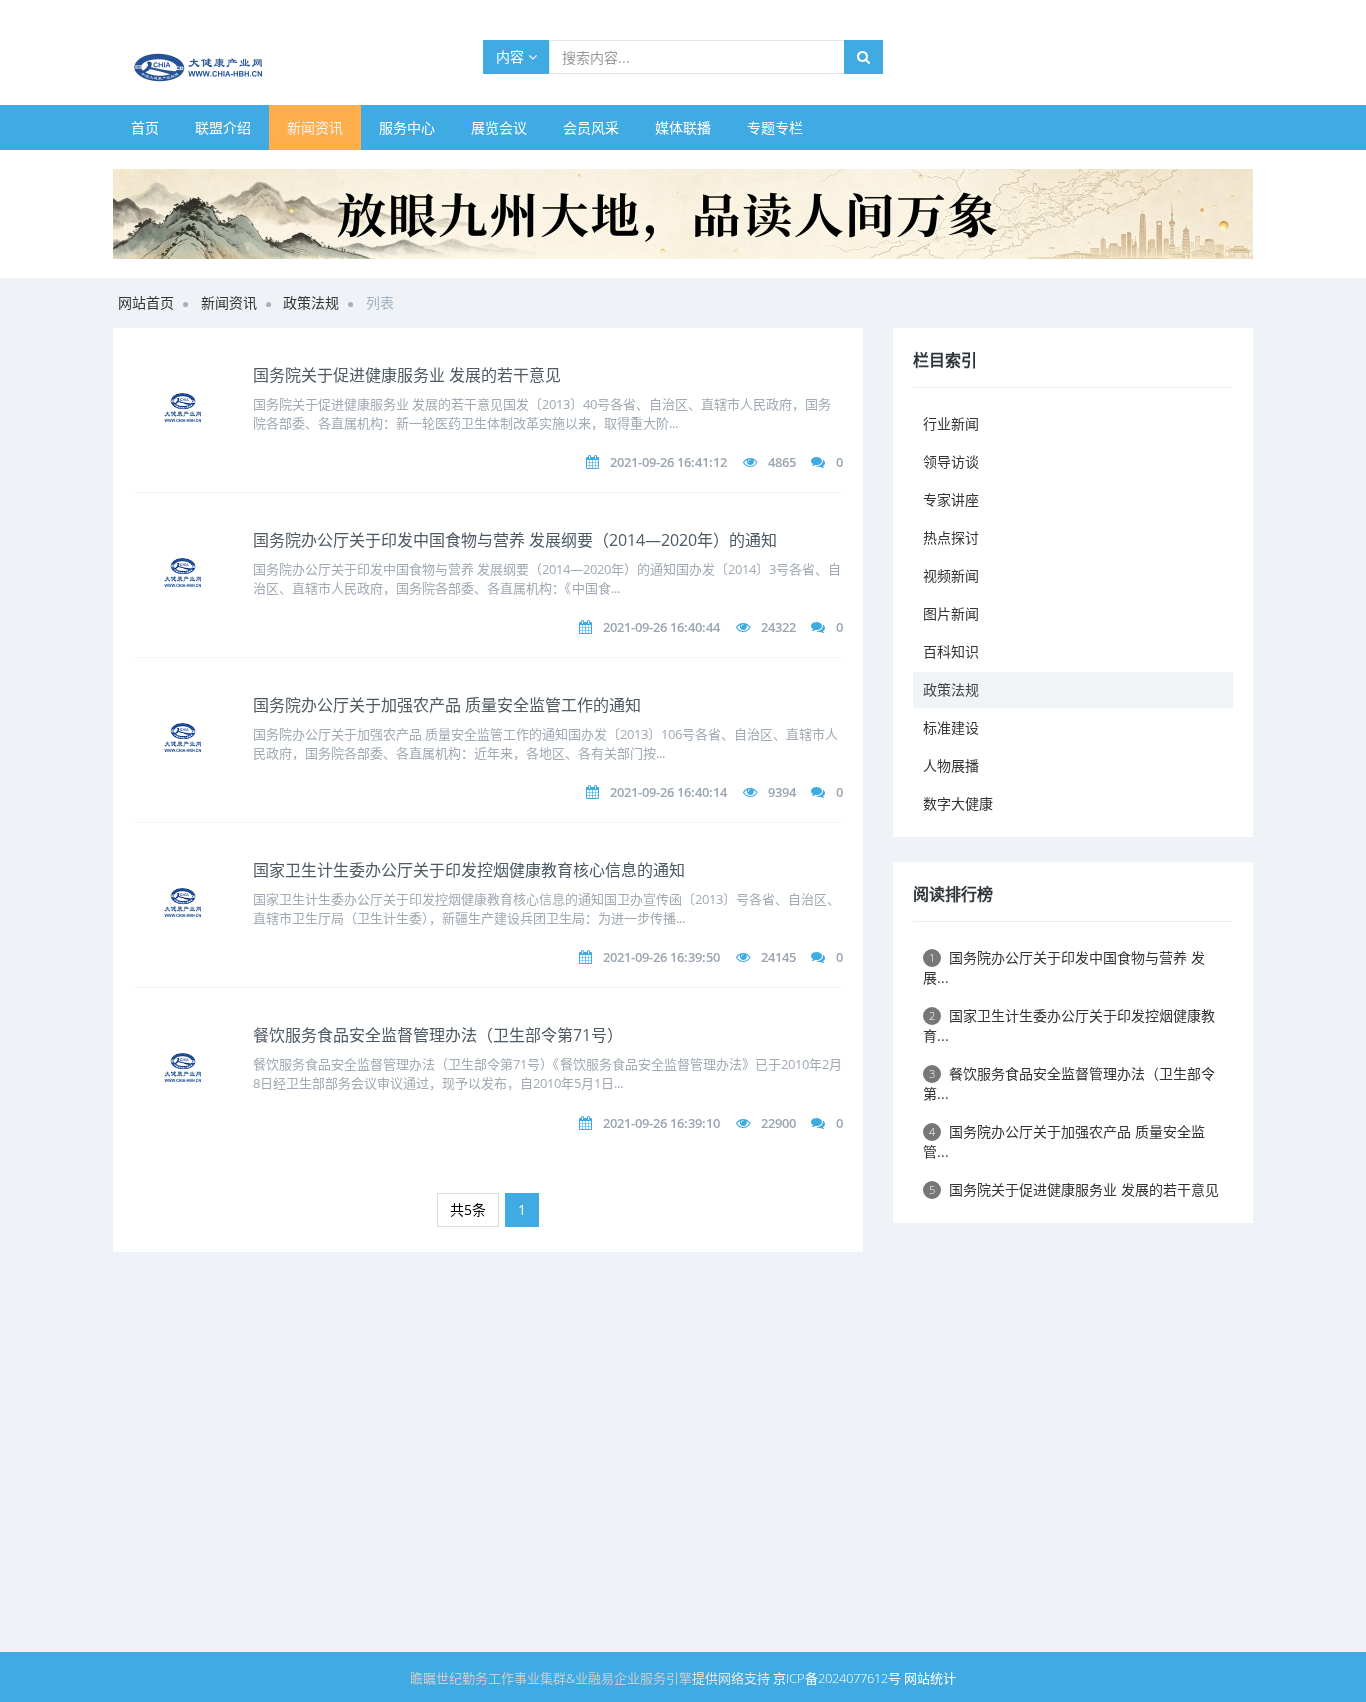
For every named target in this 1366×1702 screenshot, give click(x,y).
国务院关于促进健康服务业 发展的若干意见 (407, 375)
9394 (782, 792)
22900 (778, 1123)
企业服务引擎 (653, 1678)
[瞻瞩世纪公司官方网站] (683, 212)
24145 (778, 957)
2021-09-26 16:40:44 (661, 627)
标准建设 (951, 727)
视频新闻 (951, 575)
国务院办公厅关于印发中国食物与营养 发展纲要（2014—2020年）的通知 (515, 540)
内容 (512, 56)
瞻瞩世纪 (436, 1678)
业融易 (594, 1678)
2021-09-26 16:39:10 (661, 1123)
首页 (145, 127)
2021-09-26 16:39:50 (661, 957)
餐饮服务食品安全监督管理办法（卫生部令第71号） (438, 1035)
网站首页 (146, 302)
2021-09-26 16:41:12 (668, 462)
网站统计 (930, 1678)
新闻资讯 (315, 127)
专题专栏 (775, 127)
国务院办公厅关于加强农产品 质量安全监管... (1064, 1141)
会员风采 (591, 127)
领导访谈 (951, 461)
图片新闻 (951, 613)
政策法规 (311, 302)
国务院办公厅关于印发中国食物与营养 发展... (1064, 967)
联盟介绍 (223, 127)
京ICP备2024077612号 (837, 1678)
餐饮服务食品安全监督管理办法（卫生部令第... (1069, 1083)
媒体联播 (683, 127)
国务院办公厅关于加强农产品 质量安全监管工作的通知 (447, 705)
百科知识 (951, 651)
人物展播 (951, 765)
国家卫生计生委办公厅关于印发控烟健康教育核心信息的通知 (469, 870)
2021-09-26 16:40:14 (668, 792)
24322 (778, 627)
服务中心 (407, 127)
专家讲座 (951, 499)
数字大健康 (958, 803)
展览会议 (499, 127)
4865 (782, 462)
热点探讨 (951, 537)
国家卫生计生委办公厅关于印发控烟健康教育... (1069, 1025)
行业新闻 (951, 423)
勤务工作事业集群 (514, 1678)
